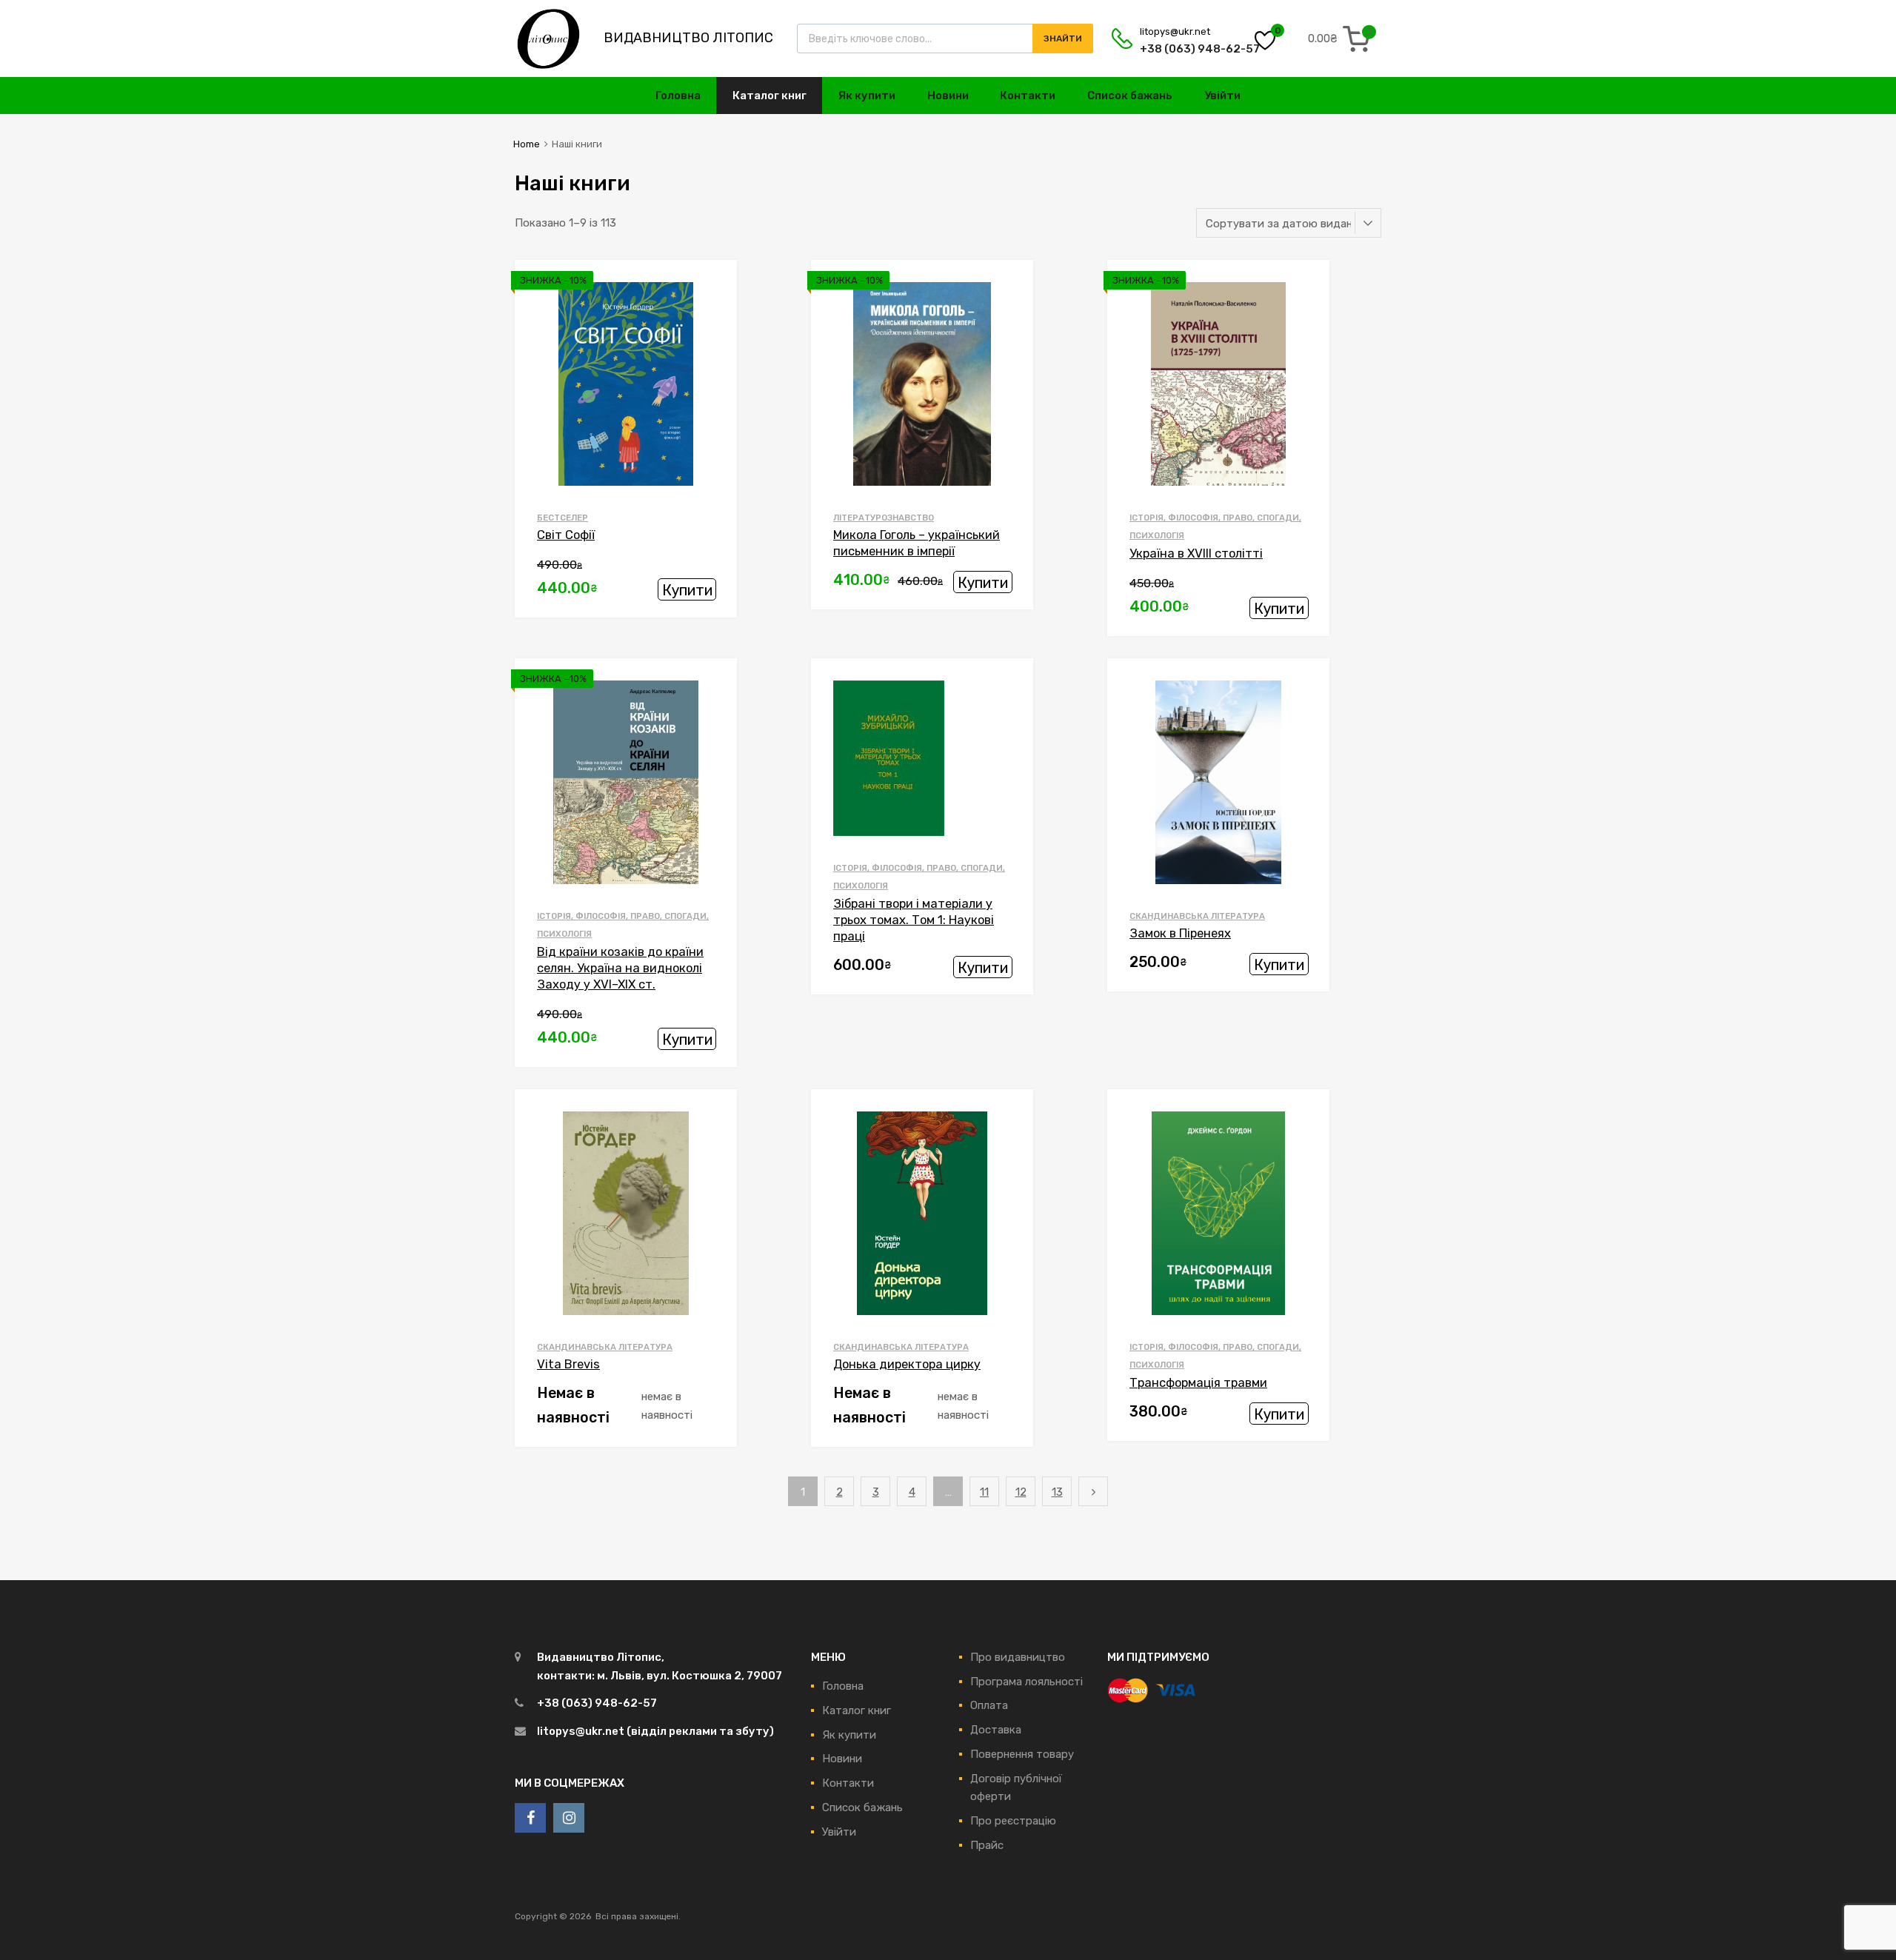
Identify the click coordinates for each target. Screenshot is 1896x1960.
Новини (948, 96)
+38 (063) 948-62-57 (1176, 49)
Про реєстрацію (1013, 1821)
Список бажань (1130, 96)
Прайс (987, 1845)
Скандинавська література (1197, 916)
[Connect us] (530, 1818)
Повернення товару (1022, 1754)
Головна (678, 96)
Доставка (996, 1730)
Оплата (989, 1705)
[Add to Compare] (714, 313)
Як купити (867, 96)
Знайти (1063, 39)
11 (984, 1492)
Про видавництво (1018, 1657)
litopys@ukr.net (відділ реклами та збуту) (655, 1731)
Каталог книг (770, 96)
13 (1057, 1492)
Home (527, 144)
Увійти (1222, 96)
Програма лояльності (1027, 1682)
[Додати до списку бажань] (714, 288)
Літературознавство (884, 518)
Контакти (1028, 96)
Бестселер (563, 518)
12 (1021, 1492)
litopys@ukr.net (1175, 31)
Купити (687, 590)
